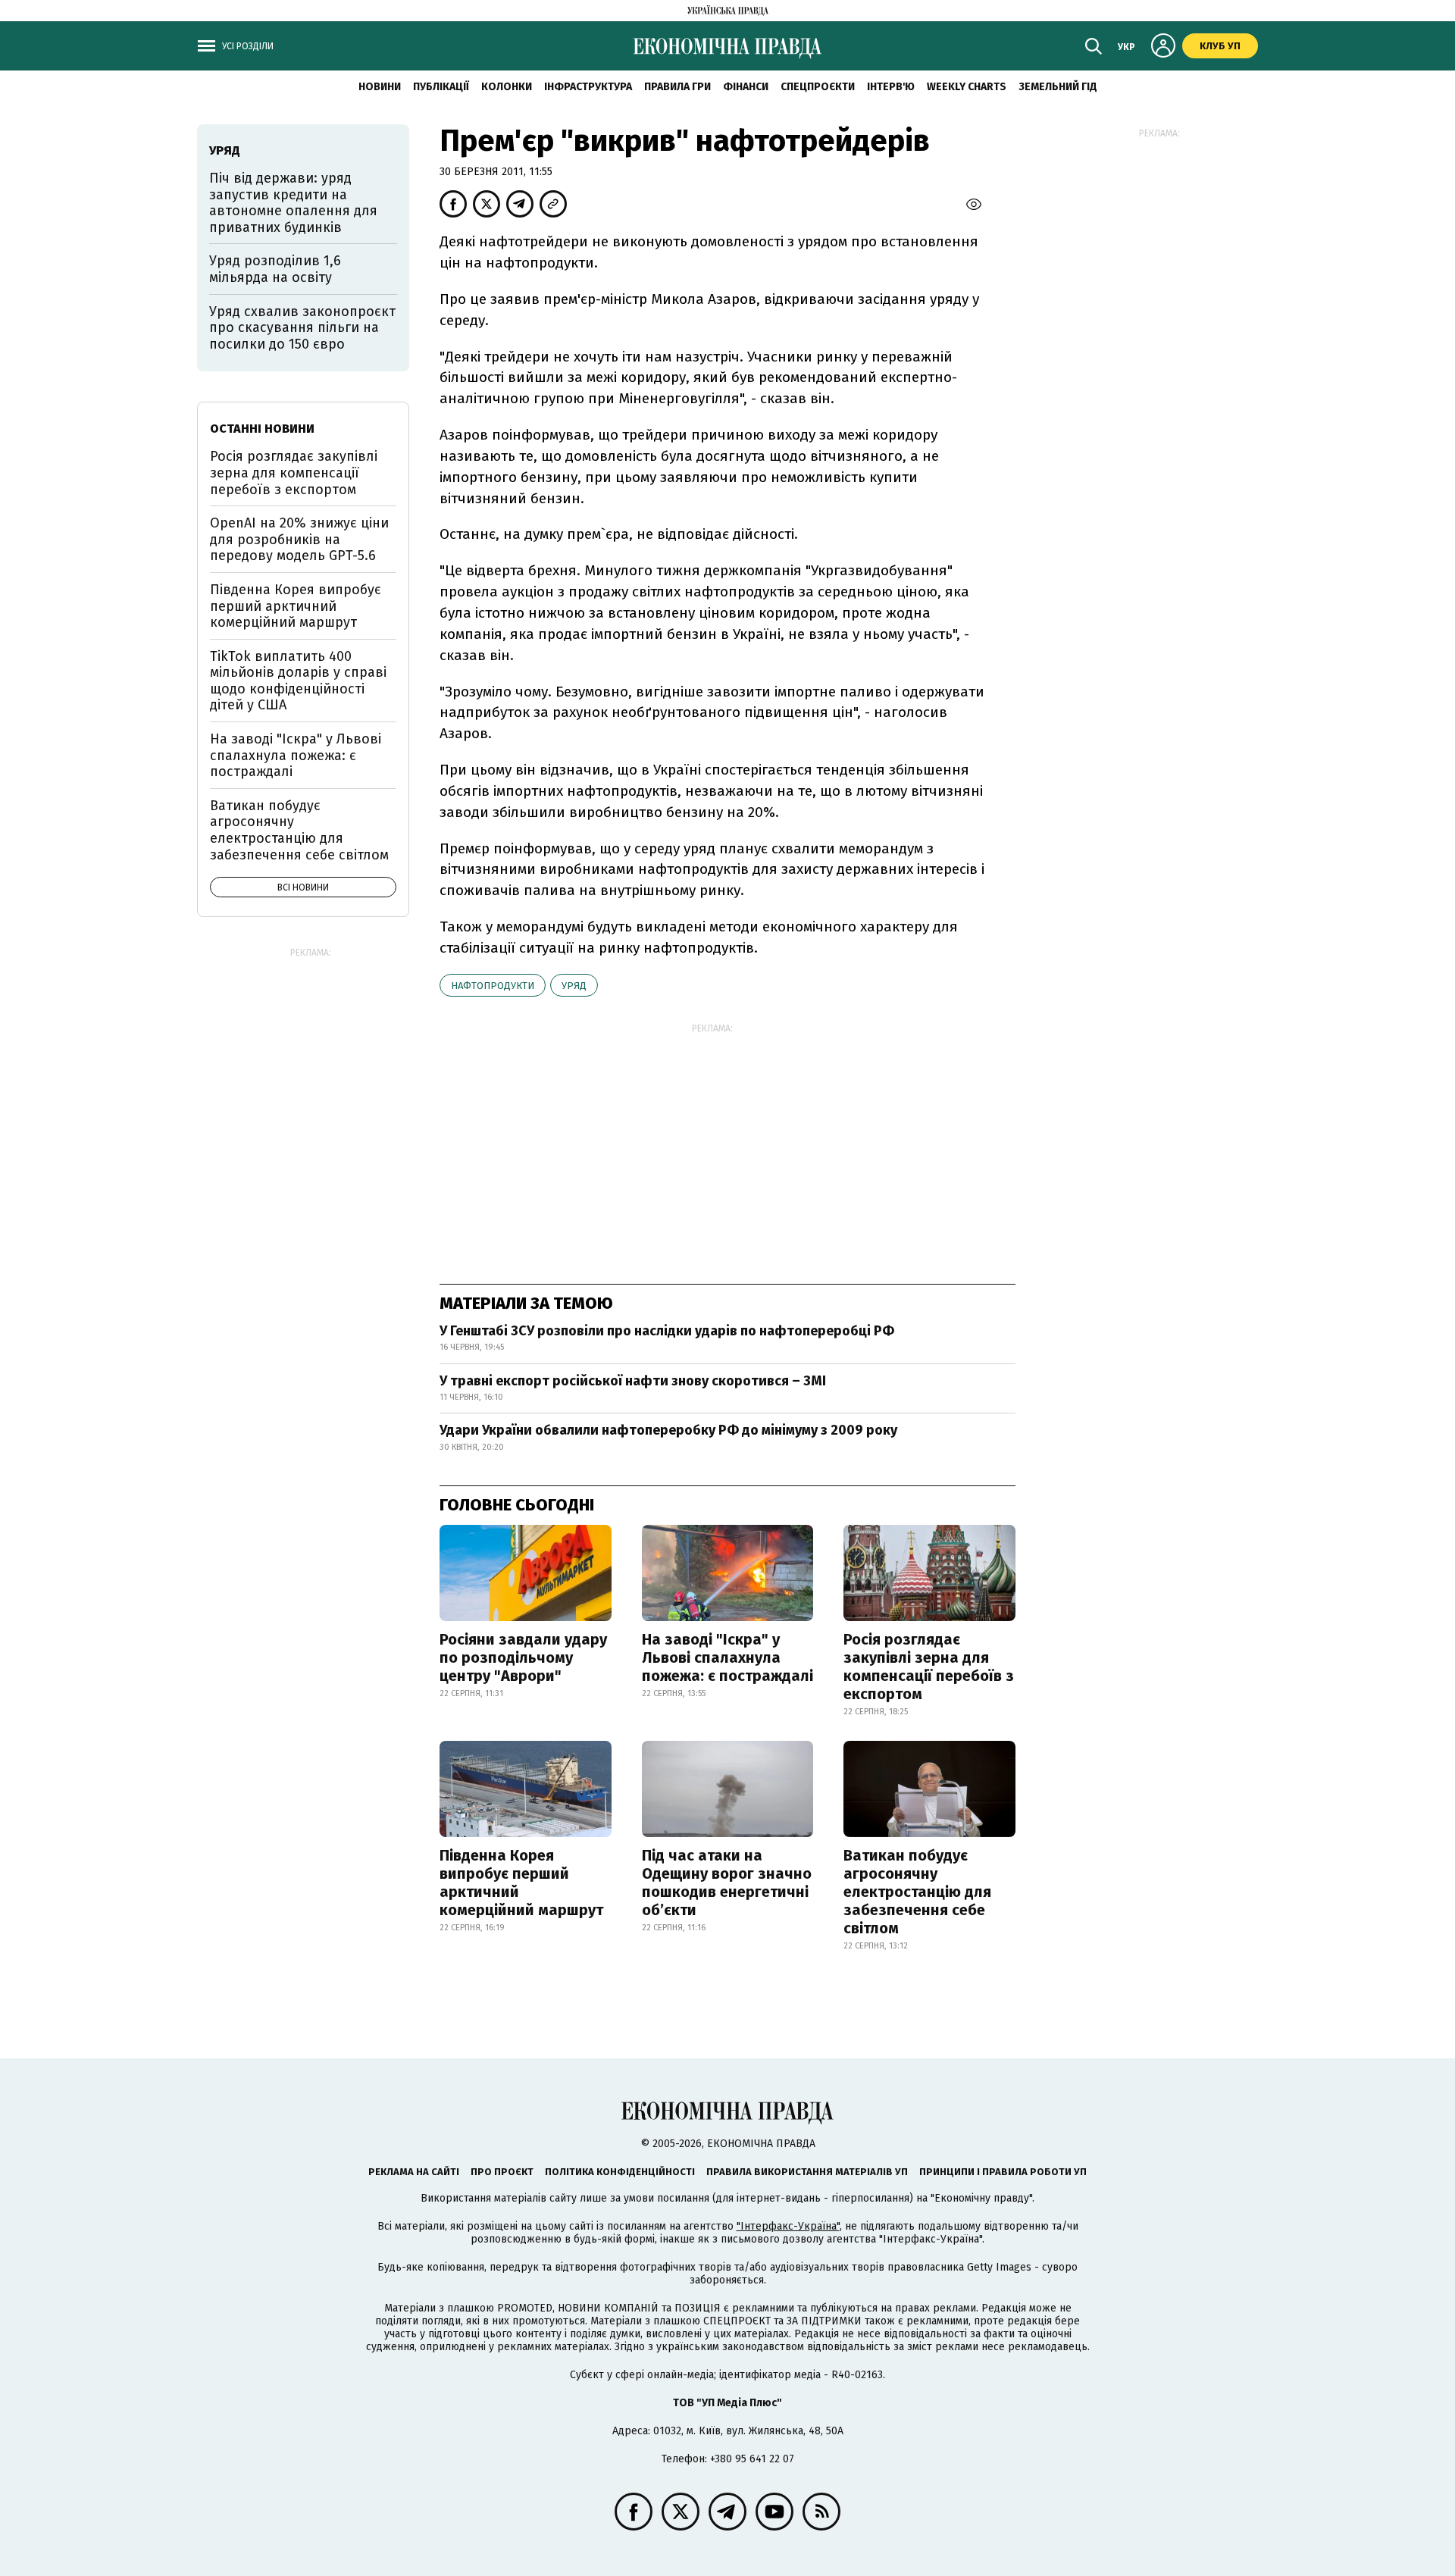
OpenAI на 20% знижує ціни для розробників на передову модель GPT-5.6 (299, 539)
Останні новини (262, 429)
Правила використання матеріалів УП (807, 2172)
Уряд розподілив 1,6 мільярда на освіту (275, 269)
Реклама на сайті (414, 2172)
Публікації (441, 87)
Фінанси (746, 87)
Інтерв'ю (891, 87)
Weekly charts (967, 87)
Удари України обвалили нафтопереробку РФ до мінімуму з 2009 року (668, 1430)
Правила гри (677, 87)
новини (380, 87)
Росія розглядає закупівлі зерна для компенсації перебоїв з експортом (929, 1667)
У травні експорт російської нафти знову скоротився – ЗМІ (633, 1381)
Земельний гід (1058, 87)
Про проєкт (502, 2172)
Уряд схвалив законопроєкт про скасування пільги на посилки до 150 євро (302, 328)
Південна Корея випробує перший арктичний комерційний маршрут (521, 1883)
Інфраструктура (588, 87)
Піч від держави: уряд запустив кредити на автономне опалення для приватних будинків (293, 203)
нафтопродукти (493, 986)
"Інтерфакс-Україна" (788, 2226)
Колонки (507, 87)
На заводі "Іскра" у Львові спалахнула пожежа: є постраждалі (727, 1657)
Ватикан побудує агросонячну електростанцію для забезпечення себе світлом (917, 1892)
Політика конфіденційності (620, 2172)
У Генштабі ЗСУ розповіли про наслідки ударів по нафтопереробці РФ (667, 1331)
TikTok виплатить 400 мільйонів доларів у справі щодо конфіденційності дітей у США (298, 681)
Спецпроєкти (818, 87)
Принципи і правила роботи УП (1003, 2172)
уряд (574, 986)
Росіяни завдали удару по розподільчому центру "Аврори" (523, 1657)
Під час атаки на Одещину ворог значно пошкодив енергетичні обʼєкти (727, 1883)
